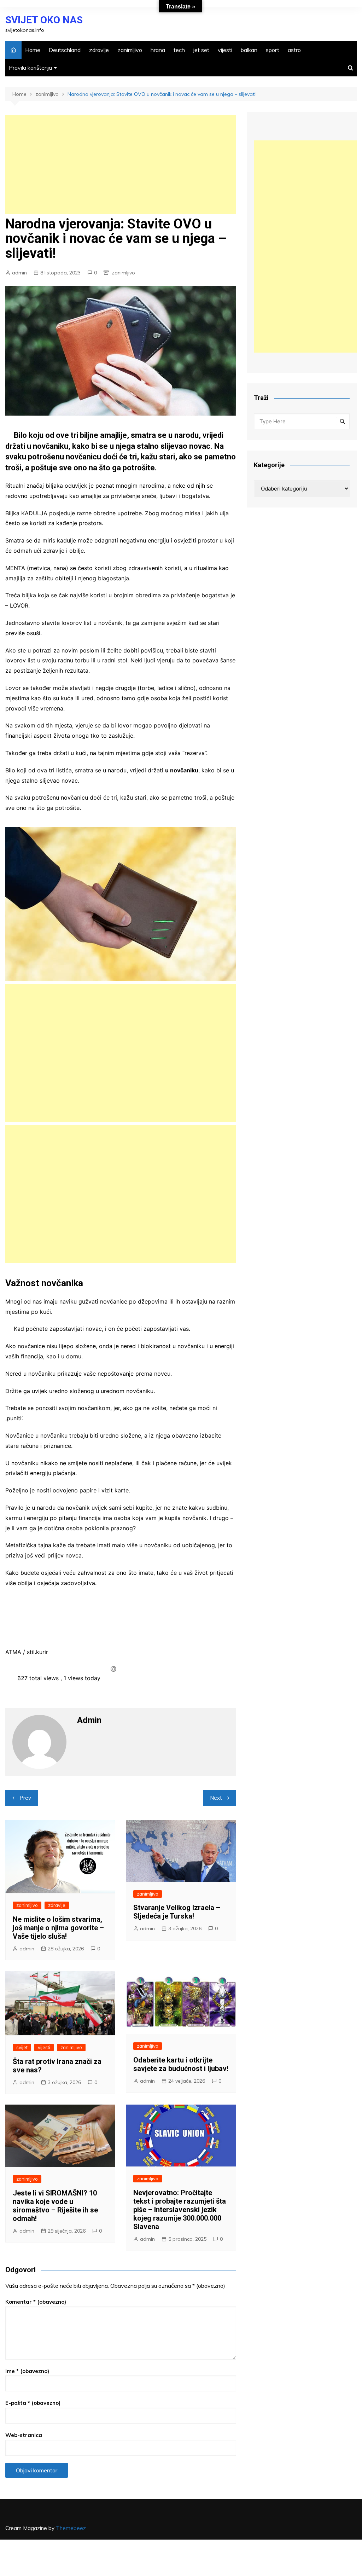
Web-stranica (24, 2435)
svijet (22, 2047)
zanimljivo (130, 50)
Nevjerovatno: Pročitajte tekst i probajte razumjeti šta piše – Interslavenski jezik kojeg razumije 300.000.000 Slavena (180, 2210)
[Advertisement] (121, 164)
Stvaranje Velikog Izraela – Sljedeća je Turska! (177, 1912)
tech (179, 50)
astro (294, 50)
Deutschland (65, 50)
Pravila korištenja (30, 68)
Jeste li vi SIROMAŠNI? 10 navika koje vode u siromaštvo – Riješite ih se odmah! (55, 2206)
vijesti (225, 50)
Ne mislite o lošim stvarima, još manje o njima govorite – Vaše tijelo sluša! (58, 1928)
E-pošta (33, 2403)
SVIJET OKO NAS (44, 20)
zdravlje (99, 50)
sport (273, 50)
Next (216, 1798)
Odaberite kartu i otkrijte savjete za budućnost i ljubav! (181, 2064)
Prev (25, 1798)
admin (19, 273)
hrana (158, 50)
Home (33, 50)
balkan (249, 50)
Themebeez (71, 2528)
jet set (201, 50)
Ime (27, 2371)
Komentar (36, 2302)
